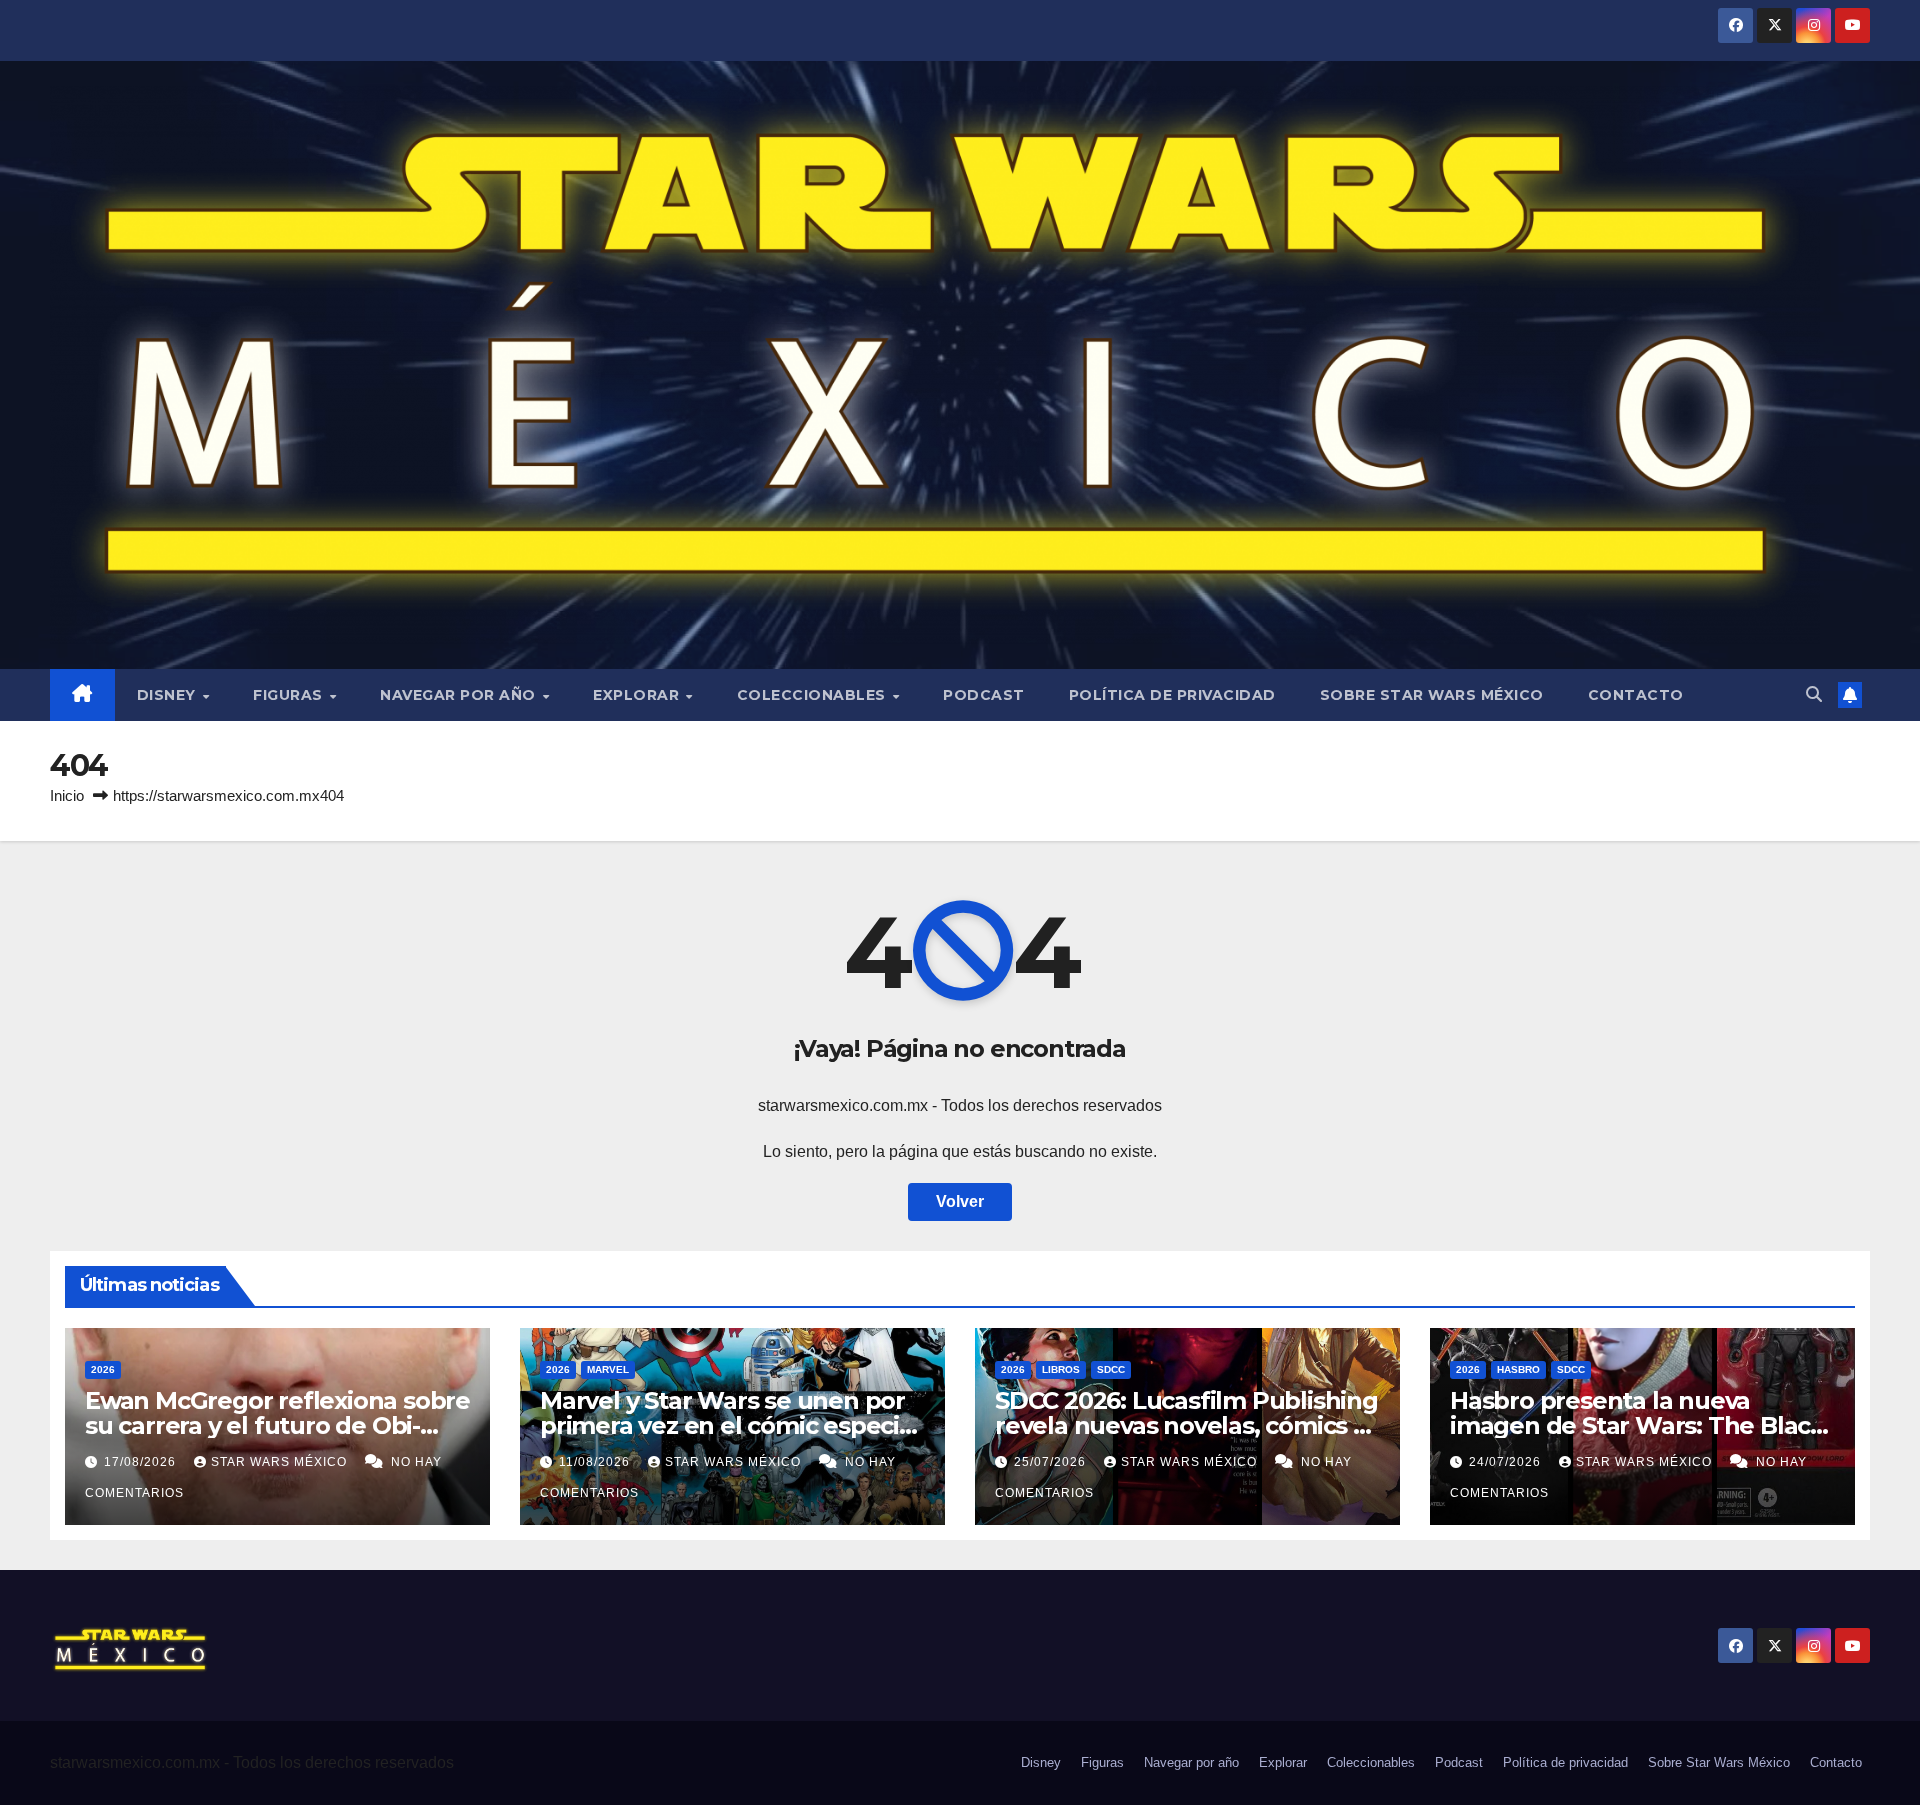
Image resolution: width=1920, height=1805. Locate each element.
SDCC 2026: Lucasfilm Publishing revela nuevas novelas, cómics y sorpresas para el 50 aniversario (1186, 1425)
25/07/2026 (1052, 1462)
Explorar (638, 695)
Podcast (984, 695)
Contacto (1636, 695)
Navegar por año (460, 695)
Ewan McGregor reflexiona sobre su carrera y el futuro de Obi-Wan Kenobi (277, 1425)
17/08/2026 (142, 1462)
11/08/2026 (596, 1462)
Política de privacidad (1172, 695)
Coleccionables (814, 695)
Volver (960, 1201)
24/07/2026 (1507, 1462)
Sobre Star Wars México (1432, 695)
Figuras (290, 695)
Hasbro (1518, 1369)
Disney (169, 695)
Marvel (608, 1369)
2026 (103, 1369)
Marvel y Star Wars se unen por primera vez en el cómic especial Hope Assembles (730, 1425)
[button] (1814, 694)
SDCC (1111, 1369)
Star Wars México (281, 1462)
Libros (1061, 1369)
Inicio (67, 795)
